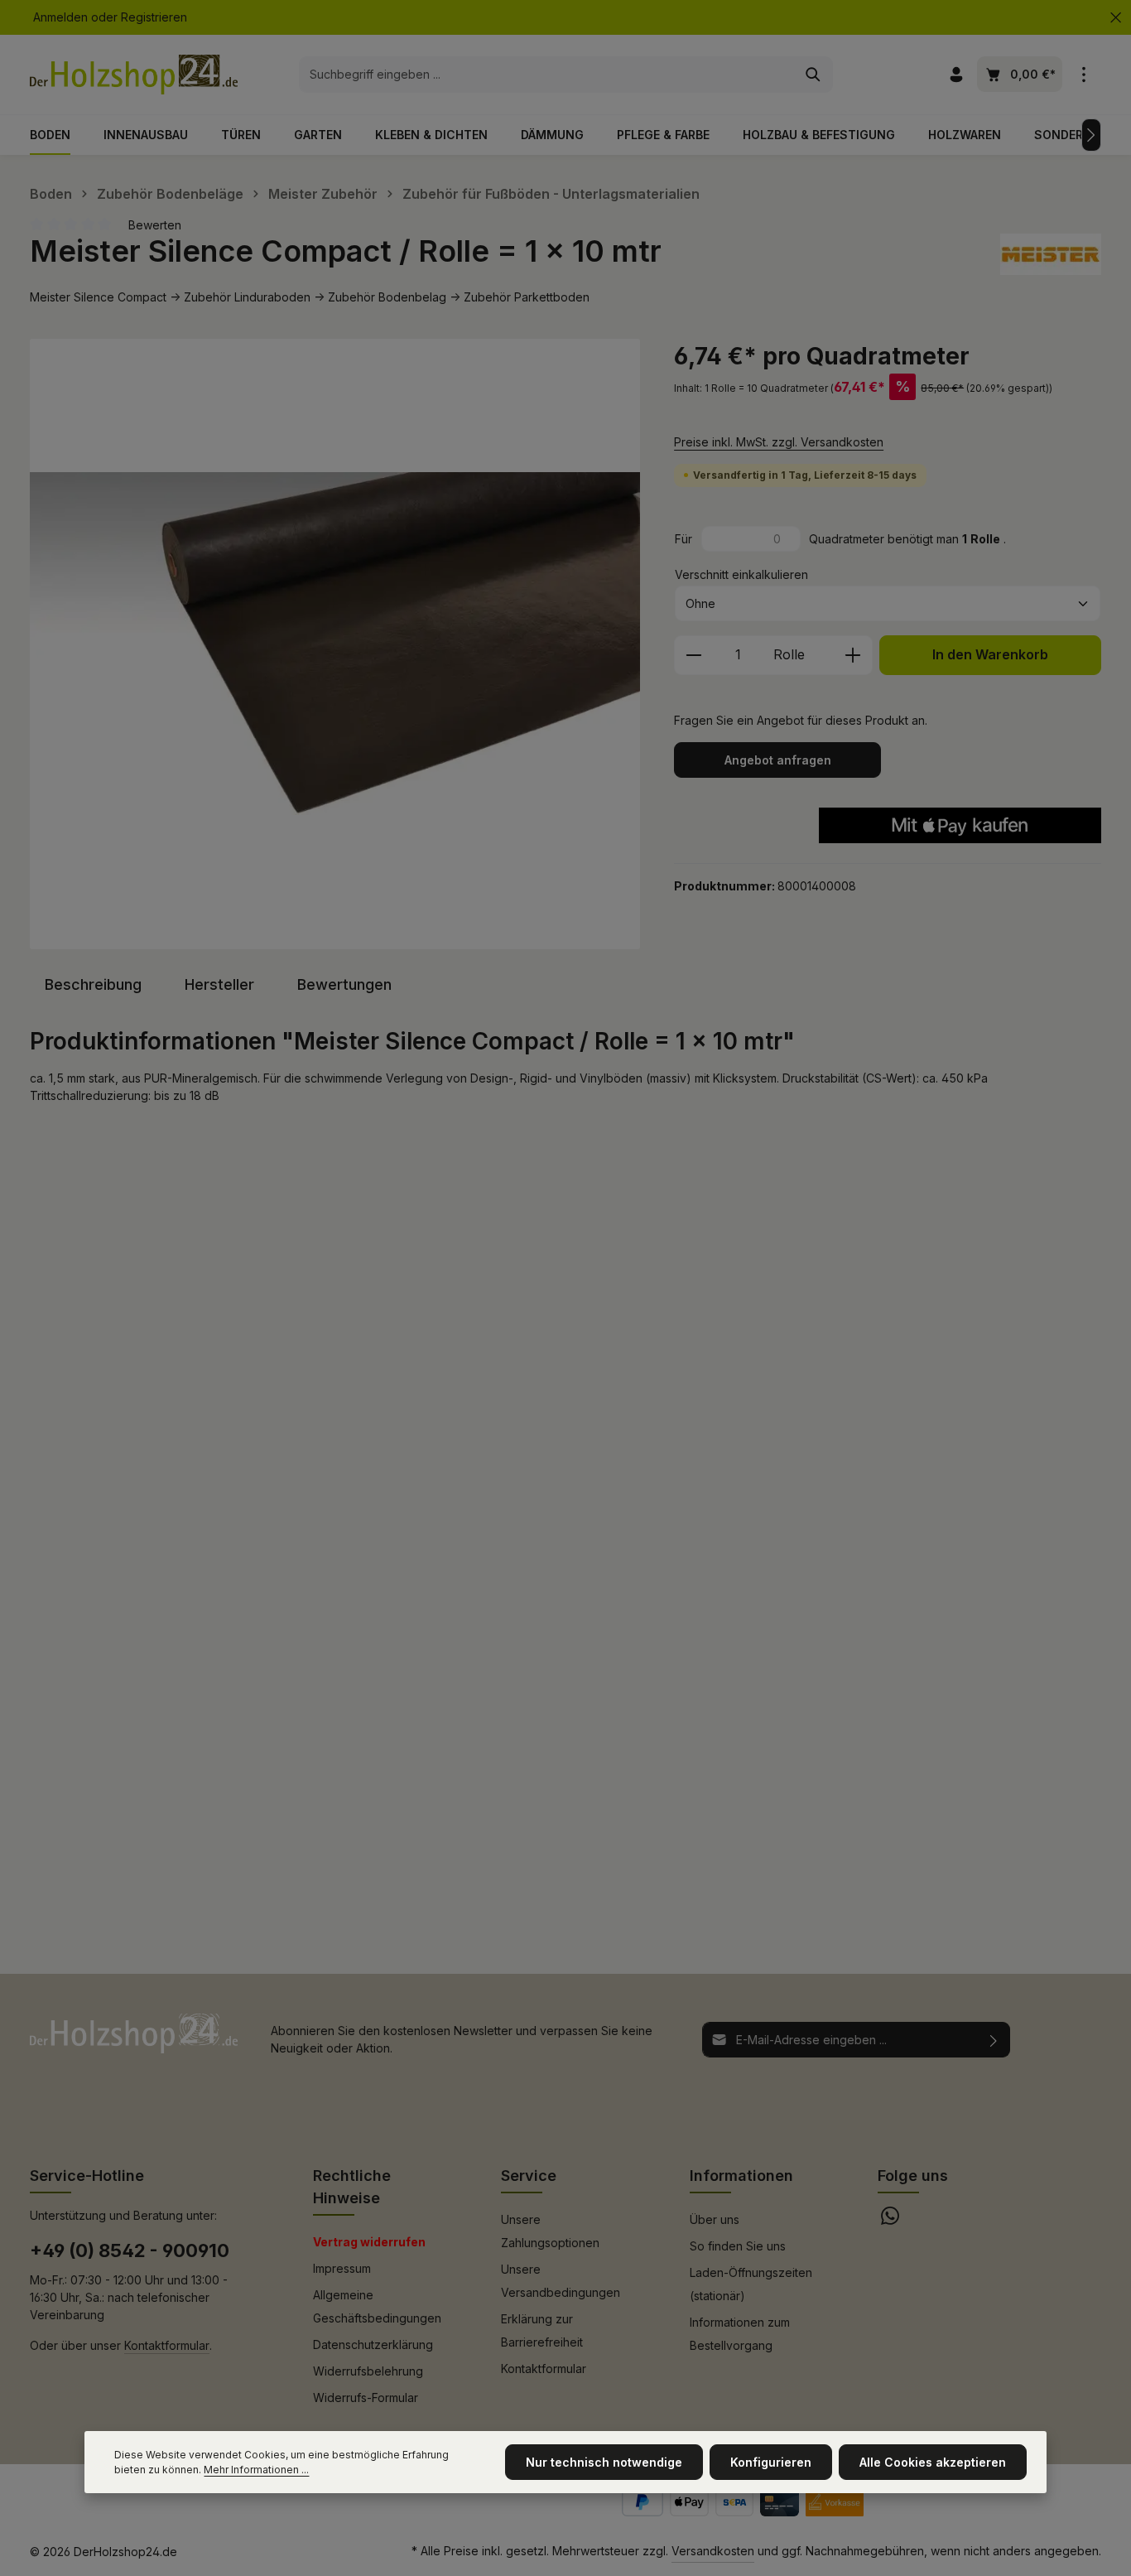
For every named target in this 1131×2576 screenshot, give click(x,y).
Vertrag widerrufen (369, 2242)
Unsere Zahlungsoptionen (550, 2231)
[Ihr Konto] (956, 75)
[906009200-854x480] (335, 644)
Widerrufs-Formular (366, 2398)
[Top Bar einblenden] (1083, 75)
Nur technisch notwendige (604, 2462)
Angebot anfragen (778, 760)
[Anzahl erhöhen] (853, 655)
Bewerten (155, 225)
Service (529, 2176)
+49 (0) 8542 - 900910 (130, 2250)
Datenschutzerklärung (373, 2344)
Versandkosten (713, 2551)
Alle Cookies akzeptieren (933, 2462)
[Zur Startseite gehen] (134, 75)
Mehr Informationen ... (256, 2470)
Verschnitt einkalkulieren (741, 574)
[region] (335, 644)
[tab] (93, 984)
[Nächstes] (1091, 135)
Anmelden (60, 18)
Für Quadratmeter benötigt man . (840, 539)
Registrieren (154, 18)
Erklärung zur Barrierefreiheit (542, 2330)
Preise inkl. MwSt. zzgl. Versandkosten (779, 442)
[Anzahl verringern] (693, 655)
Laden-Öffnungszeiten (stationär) (751, 2284)
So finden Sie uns (738, 2246)
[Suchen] (813, 75)
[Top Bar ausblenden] (1116, 18)
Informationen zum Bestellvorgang (740, 2334)
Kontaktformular (167, 2345)
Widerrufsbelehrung (368, 2371)
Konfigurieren (771, 2462)
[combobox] (547, 75)
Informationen (741, 2176)
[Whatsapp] (890, 2220)
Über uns (715, 2219)
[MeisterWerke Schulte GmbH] (1051, 254)
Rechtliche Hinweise (352, 2187)
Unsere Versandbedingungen (561, 2281)
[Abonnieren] (994, 2040)
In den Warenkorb (990, 655)
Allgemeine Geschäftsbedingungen (377, 2306)
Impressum (342, 2268)
